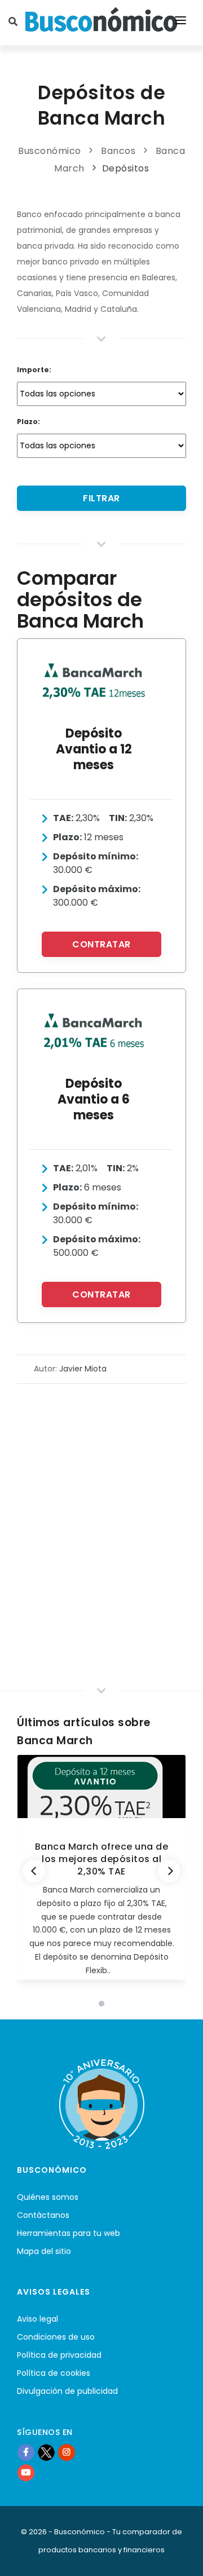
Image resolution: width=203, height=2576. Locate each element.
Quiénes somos (48, 2197)
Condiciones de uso (56, 2337)
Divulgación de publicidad (67, 2391)
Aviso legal (37, 2319)
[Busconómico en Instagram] (67, 2452)
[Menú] (180, 23)
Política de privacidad (59, 2355)
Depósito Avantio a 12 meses (94, 749)
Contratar (101, 944)
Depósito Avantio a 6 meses (94, 1099)
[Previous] (34, 1871)
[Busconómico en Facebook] (26, 2452)
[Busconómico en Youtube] (26, 2472)
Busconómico (50, 151)
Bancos (118, 151)
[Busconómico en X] (46, 2452)
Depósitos (126, 168)
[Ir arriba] (177, 2556)
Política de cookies (54, 2373)
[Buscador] (15, 23)
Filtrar (101, 498)
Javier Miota (83, 1369)
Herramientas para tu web (69, 2233)
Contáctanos (43, 2215)
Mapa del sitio (44, 2251)
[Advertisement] (101, 1491)
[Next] (169, 1871)
